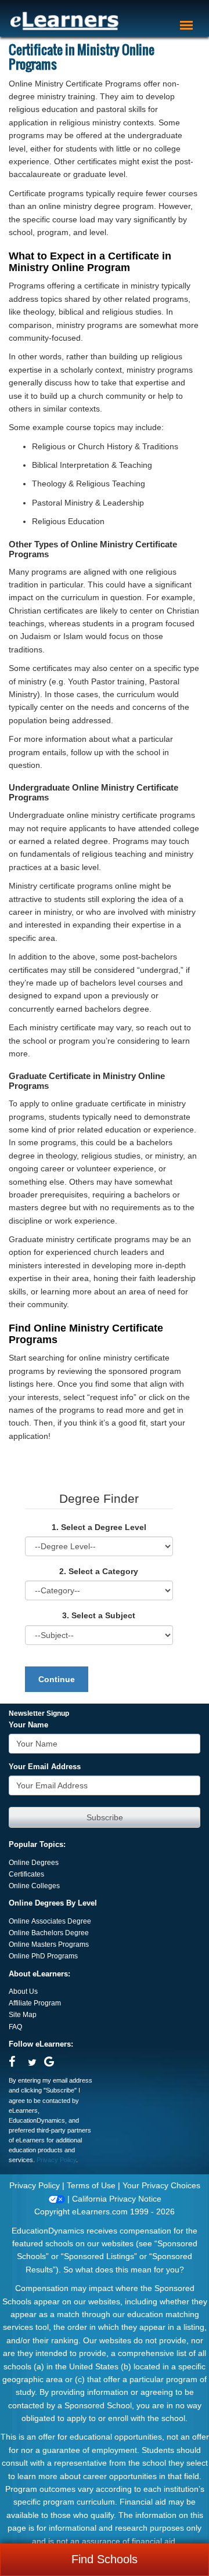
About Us (23, 1991)
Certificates (26, 1874)
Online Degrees (34, 1863)
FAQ (15, 2027)
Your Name (28, 1725)
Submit (105, 1817)
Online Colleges (34, 1886)
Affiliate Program (35, 2003)
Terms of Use (91, 2185)
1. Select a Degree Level (99, 1527)
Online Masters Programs (49, 1944)
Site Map (23, 2015)
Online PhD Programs (43, 1956)
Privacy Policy (56, 2160)
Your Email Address (45, 1767)
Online (20, 1933)
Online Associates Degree (50, 1921)
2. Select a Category (99, 1571)
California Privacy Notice (117, 2199)
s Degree (74, 1933)
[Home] (64, 21)
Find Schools (105, 2559)
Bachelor (46, 1933)
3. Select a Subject (99, 1615)
